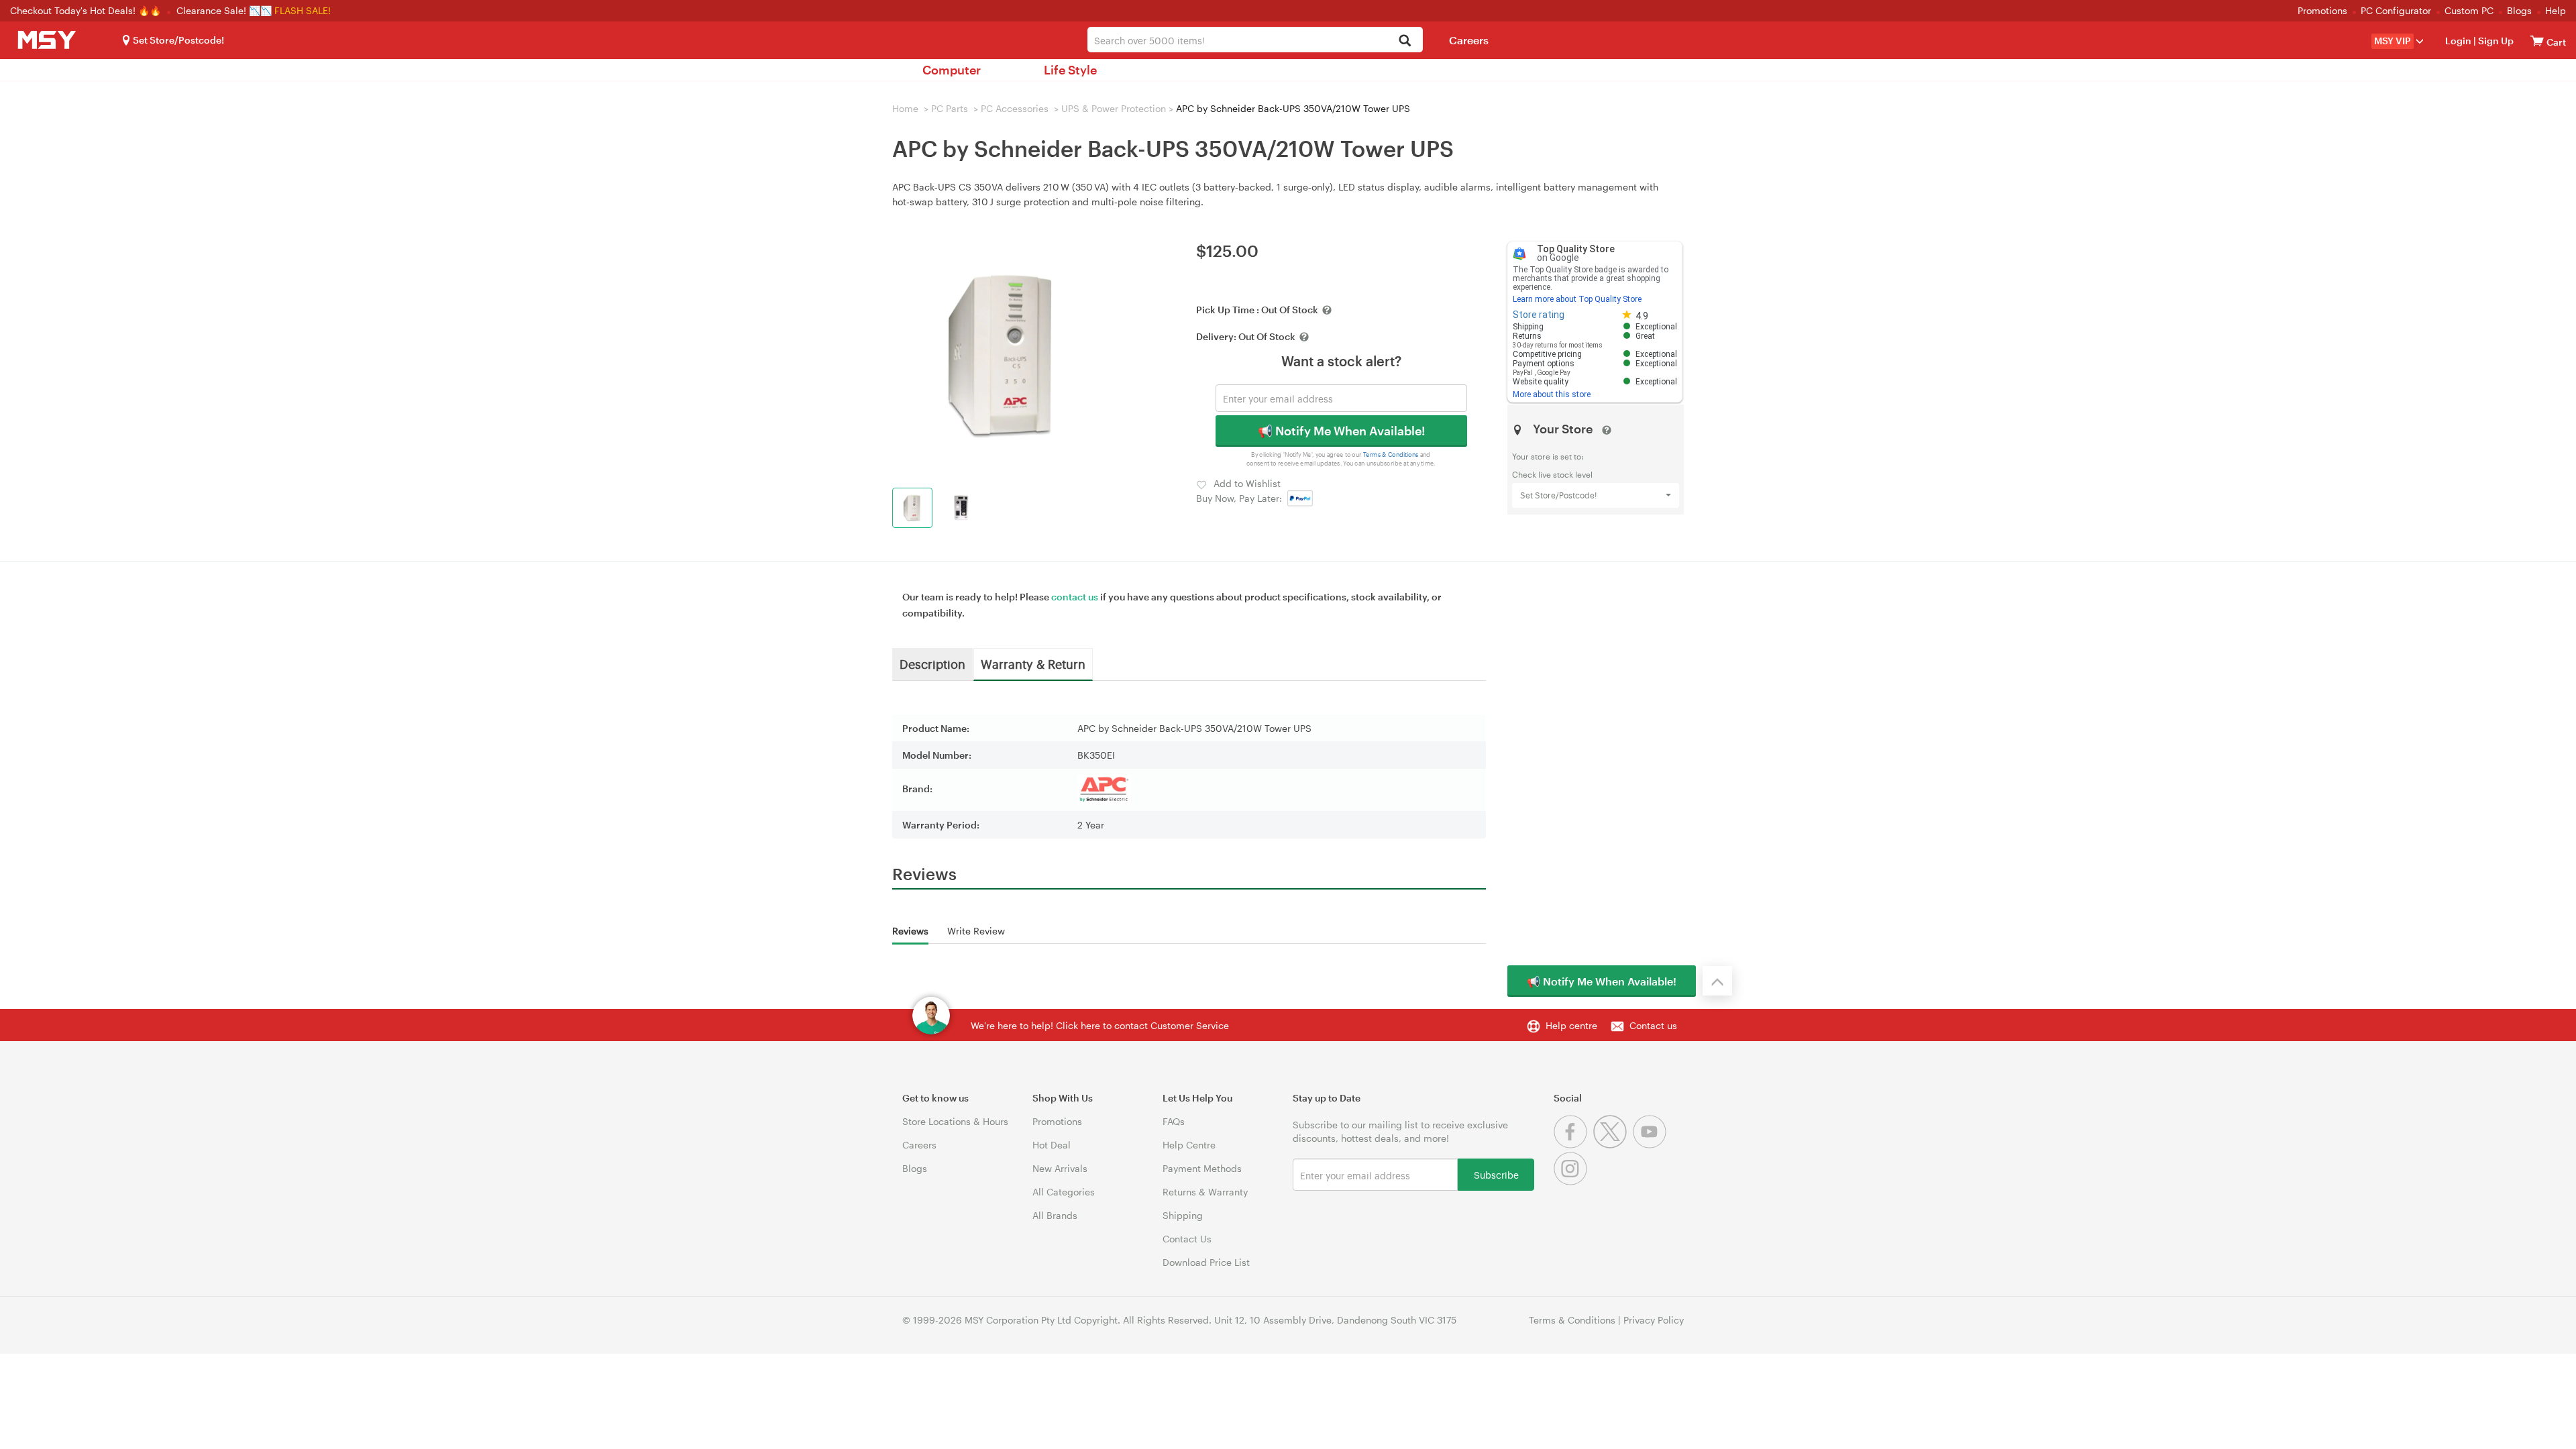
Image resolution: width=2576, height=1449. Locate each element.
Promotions (2322, 10)
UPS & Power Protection (1114, 108)
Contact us (1653, 1025)
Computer (952, 70)
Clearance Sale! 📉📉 (224, 10)
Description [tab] (932, 663)
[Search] (1405, 41)
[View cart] (2537, 41)
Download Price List (1206, 1262)
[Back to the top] (1717, 981)
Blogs (2519, 10)
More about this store (1552, 394)
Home (905, 108)
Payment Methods (1202, 1168)
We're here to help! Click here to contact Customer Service (1100, 1025)
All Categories (1064, 1192)
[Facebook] (1573, 1145)
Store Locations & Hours (955, 1121)
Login (2458, 41)
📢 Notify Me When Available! (1341, 431)
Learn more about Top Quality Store (1577, 299)
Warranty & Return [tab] (1033, 663)
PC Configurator (2396, 10)
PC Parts (950, 108)
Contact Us (1187, 1239)
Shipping (1183, 1215)
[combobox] (1255, 40)
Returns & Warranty (1205, 1192)
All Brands (1055, 1215)
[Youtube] (1651, 1145)
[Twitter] (1613, 1145)
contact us (1075, 597)
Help (2556, 10)
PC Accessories (1015, 108)
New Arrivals (1060, 1168)
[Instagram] (1572, 1182)
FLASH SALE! (303, 10)
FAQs (1174, 1121)
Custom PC (2469, 10)
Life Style (1070, 70)
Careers (1469, 40)
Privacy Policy (1654, 1320)
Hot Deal (1052, 1145)
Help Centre (1189, 1145)
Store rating (1539, 315)
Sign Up (2495, 41)
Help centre (1571, 1025)
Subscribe (1496, 1174)
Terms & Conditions (1391, 454)
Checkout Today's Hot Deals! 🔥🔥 (87, 10)
